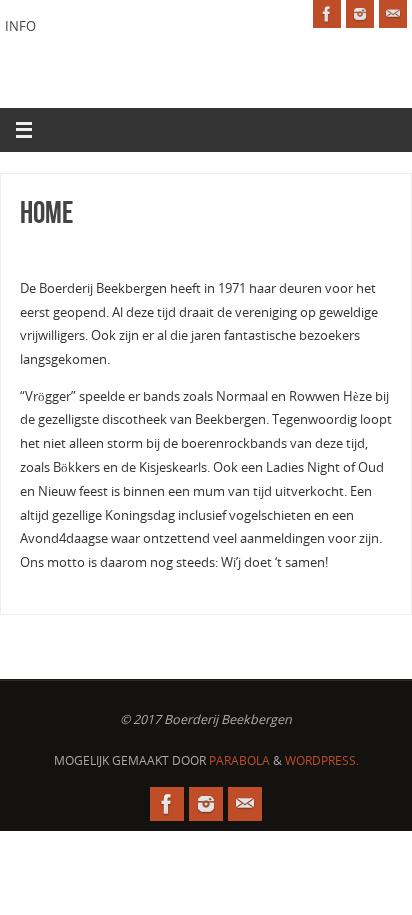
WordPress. (322, 760)
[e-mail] (393, 14)
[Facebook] (327, 14)
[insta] (360, 14)
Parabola (239, 760)
